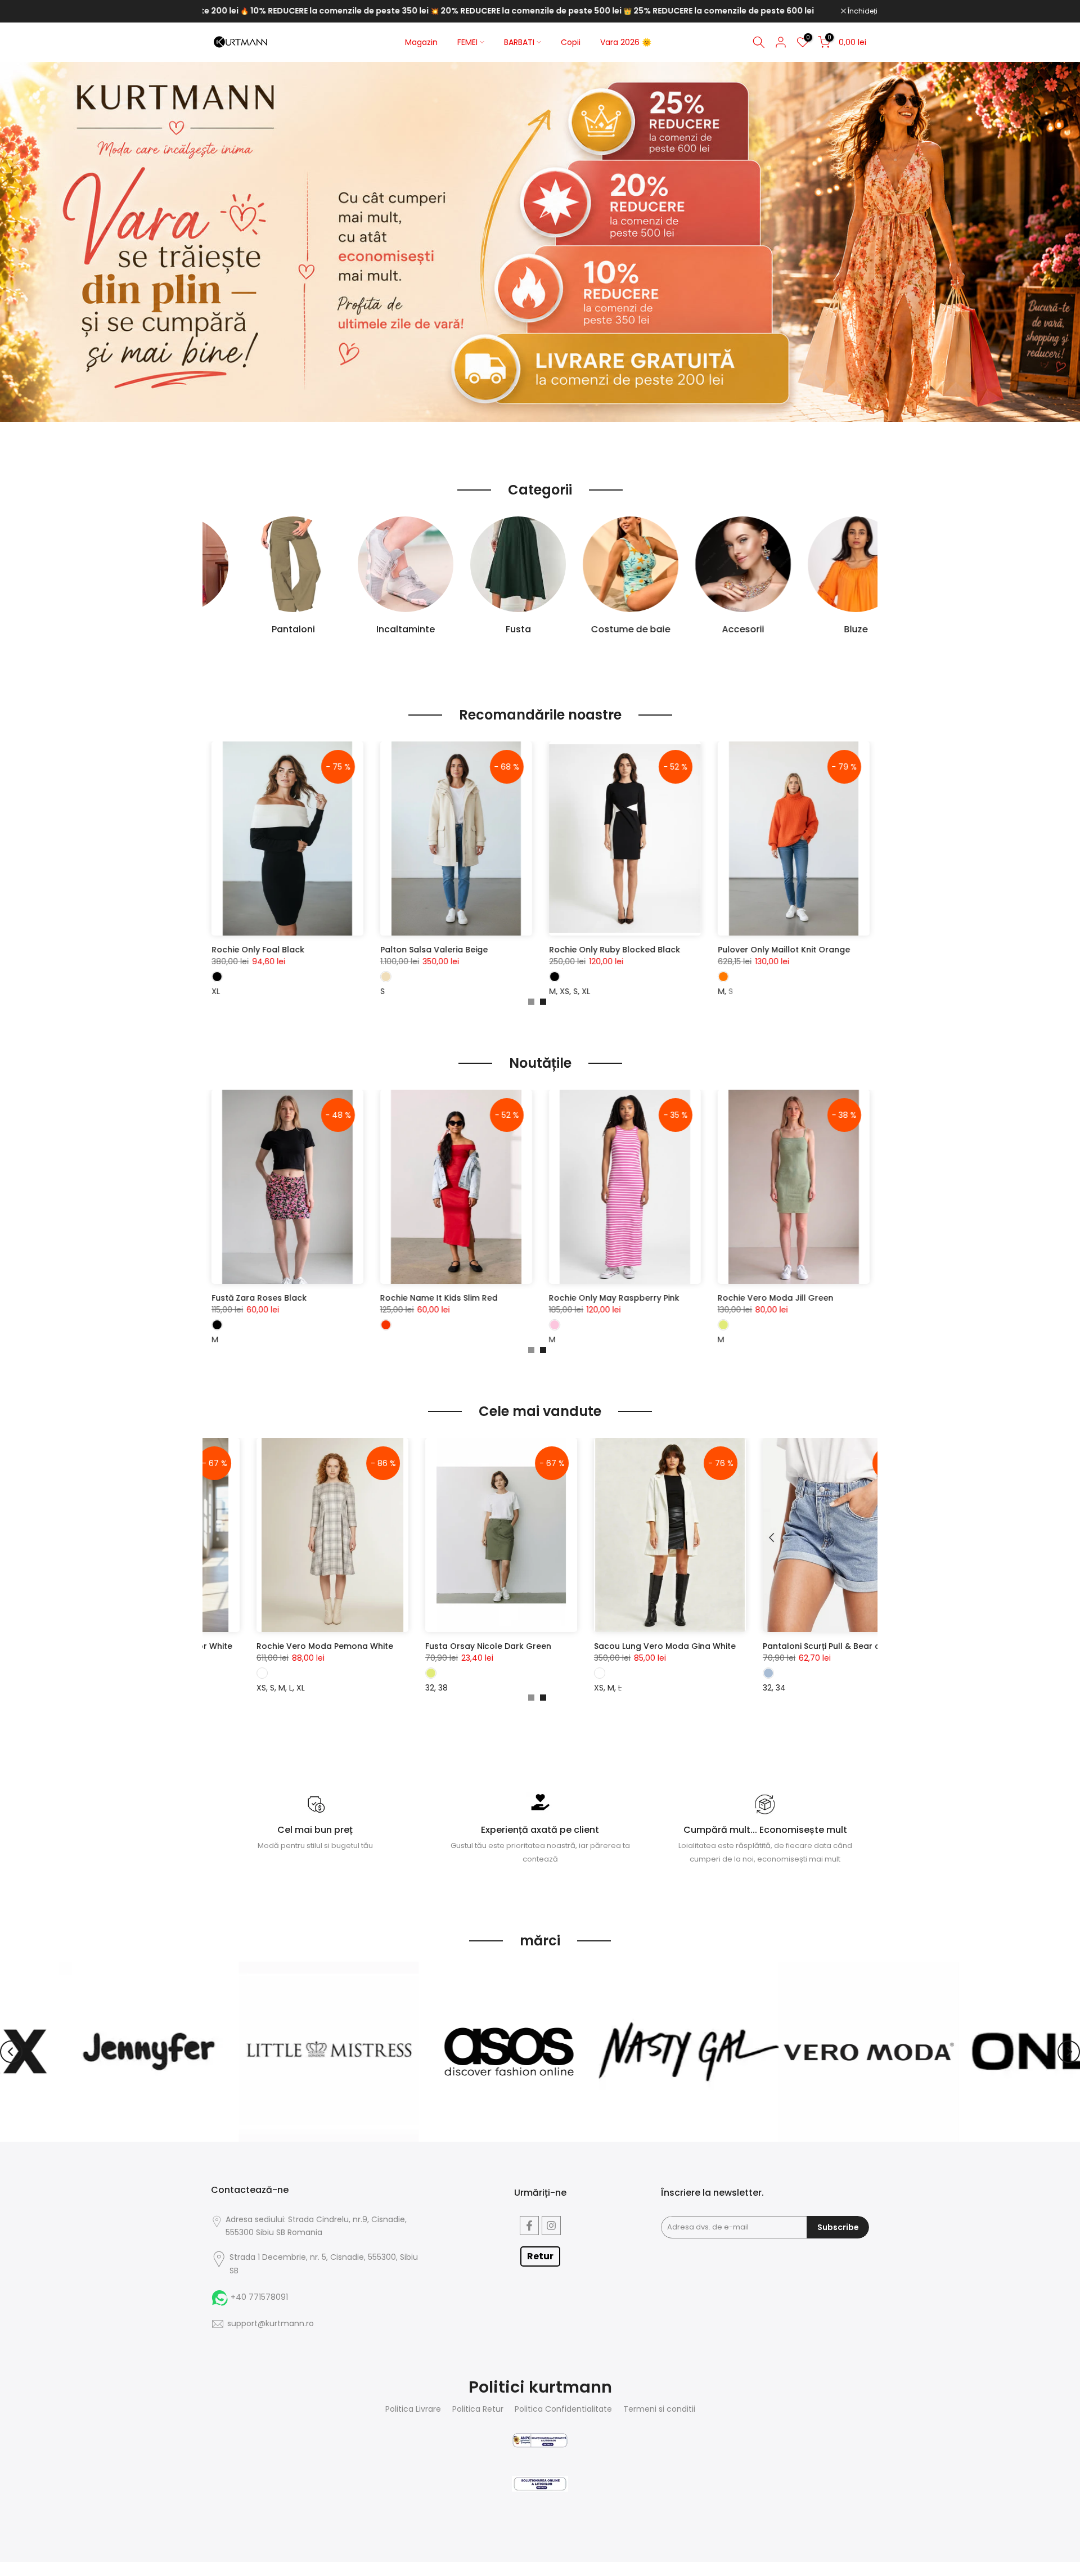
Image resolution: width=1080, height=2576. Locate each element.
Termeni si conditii (659, 2409)
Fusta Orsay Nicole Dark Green (638, 1646)
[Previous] (11, 2052)
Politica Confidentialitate (563, 2409)
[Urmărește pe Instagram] (551, 2226)
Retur (540, 2256)
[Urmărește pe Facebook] (529, 2226)
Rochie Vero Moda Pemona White (475, 1646)
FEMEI (467, 42)
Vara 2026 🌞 (626, 42)
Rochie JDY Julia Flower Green (206, 1298)
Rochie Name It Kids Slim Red (710, 1298)
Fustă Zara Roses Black (530, 1298)
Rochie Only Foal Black (480, 950)
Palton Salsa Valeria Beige (656, 950)
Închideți (862, 11)
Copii (571, 42)
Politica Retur (478, 2409)
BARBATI (519, 42)
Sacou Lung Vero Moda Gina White (815, 1646)
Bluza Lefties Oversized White (324, 950)
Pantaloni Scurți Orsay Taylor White (310, 1646)
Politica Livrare (413, 2409)
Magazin (421, 42)
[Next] (1069, 2052)
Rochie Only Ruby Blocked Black (837, 950)
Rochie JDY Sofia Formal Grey (373, 1298)
